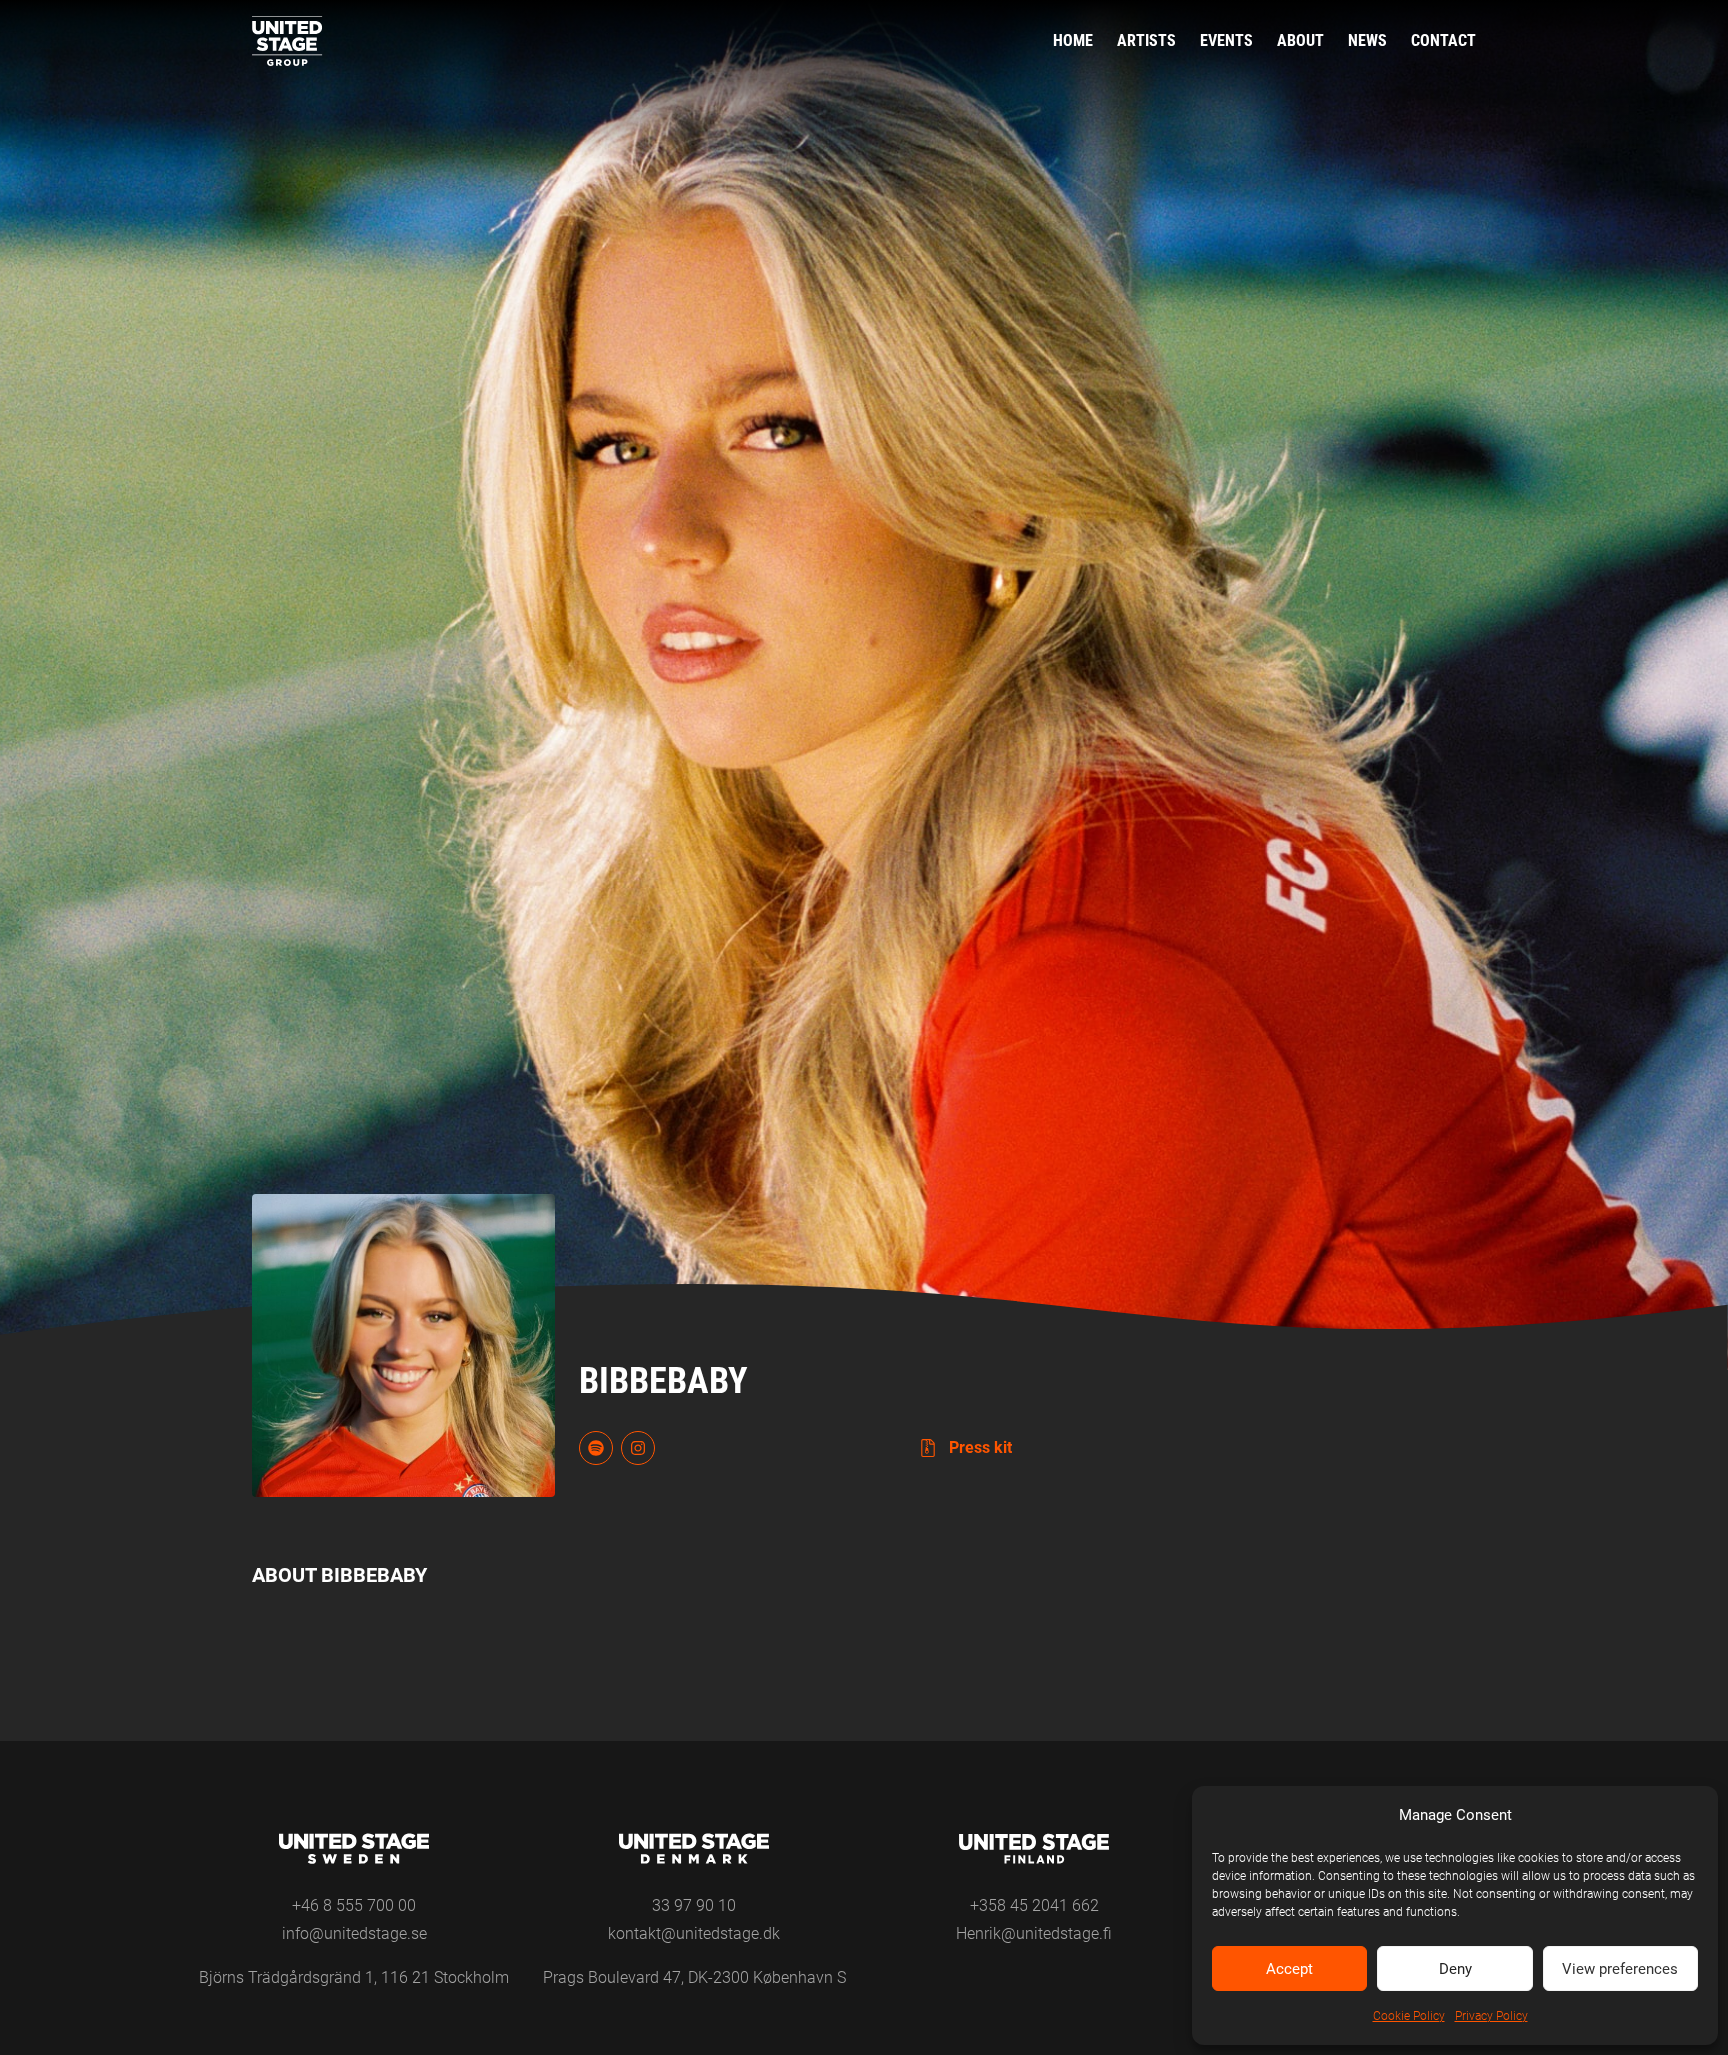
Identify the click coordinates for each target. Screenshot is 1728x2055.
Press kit (978, 1447)
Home (1073, 40)
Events (1226, 40)
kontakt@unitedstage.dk (694, 1933)
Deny (1455, 1969)
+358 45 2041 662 (1034, 1905)
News (1367, 40)
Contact (1443, 40)
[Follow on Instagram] (638, 1448)
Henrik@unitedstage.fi (1034, 1933)
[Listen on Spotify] (596, 1448)
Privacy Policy (1491, 2016)
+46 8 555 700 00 (354, 1905)
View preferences (1620, 1969)
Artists (1146, 40)
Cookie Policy (1409, 2016)
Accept (1289, 1969)
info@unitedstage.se (354, 1933)
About (1300, 40)
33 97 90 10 (694, 1905)
